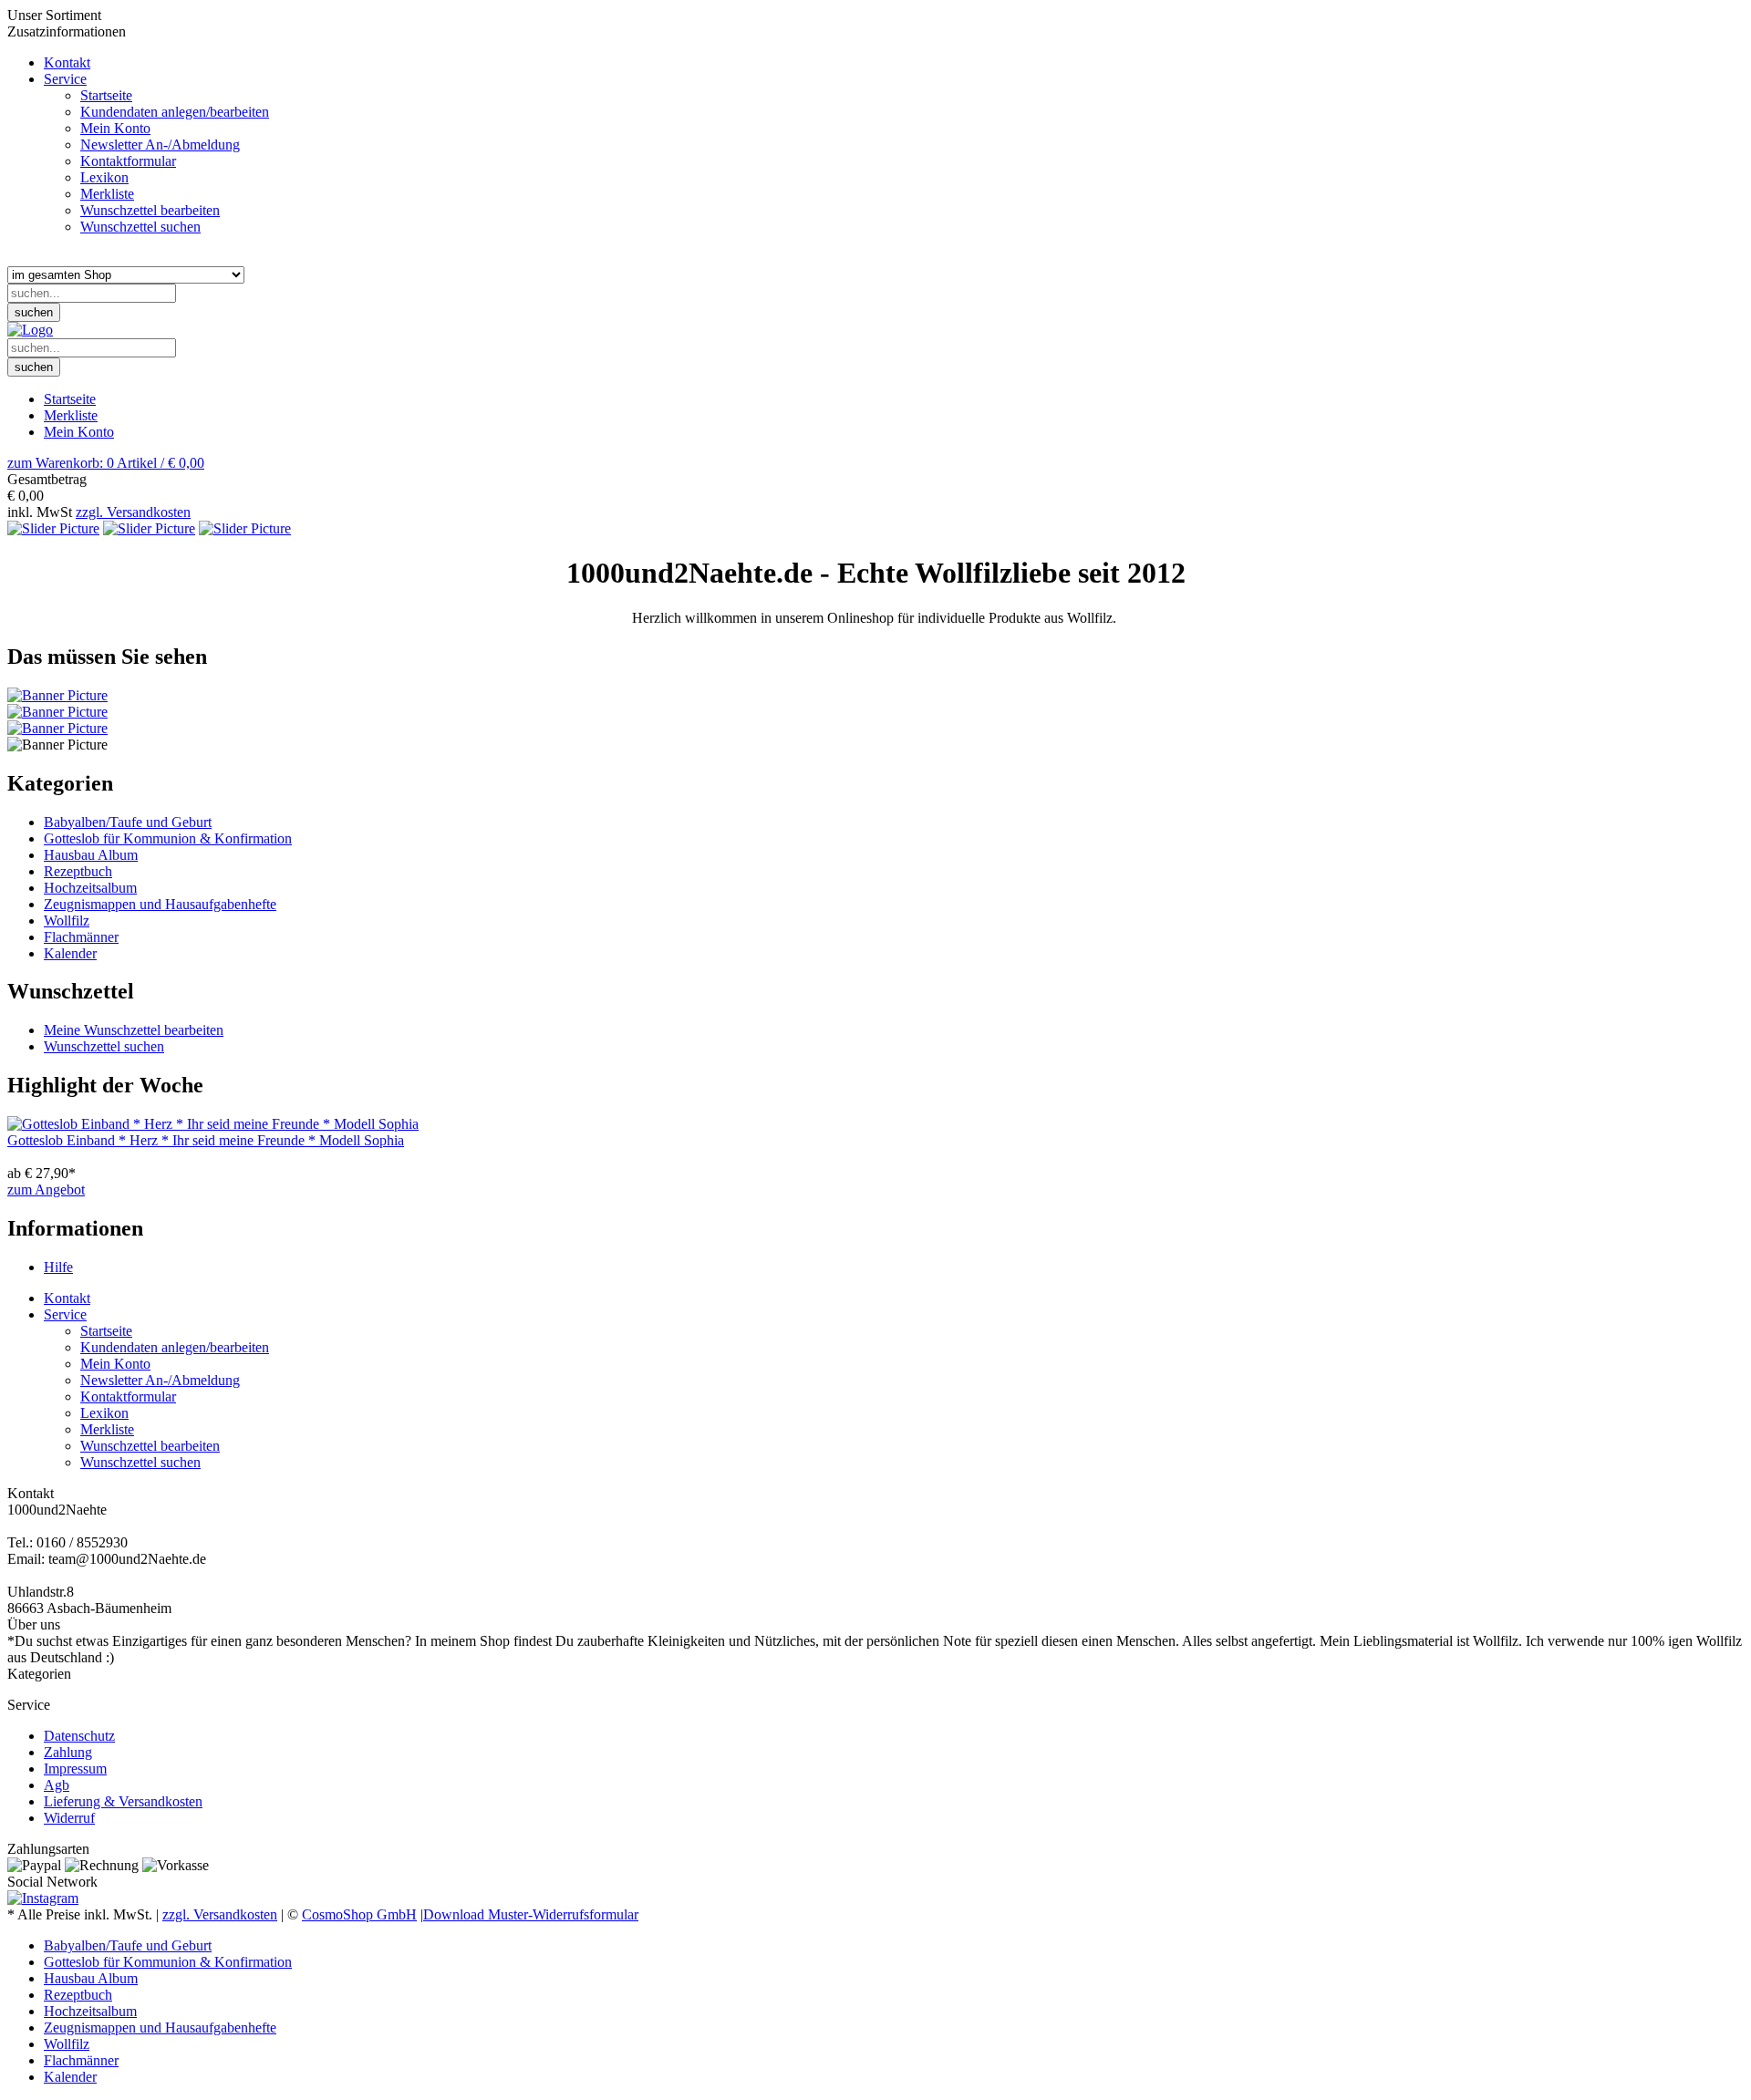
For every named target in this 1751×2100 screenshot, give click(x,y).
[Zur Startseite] (30, 330)
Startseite (70, 399)
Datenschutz (79, 1736)
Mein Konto (79, 432)
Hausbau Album (91, 855)
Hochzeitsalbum (90, 888)
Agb (57, 1785)
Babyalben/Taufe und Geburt (128, 822)
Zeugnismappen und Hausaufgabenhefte (160, 904)
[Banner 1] (57, 695)
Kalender (70, 953)
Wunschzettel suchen (104, 1046)
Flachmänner (81, 937)
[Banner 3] (57, 728)
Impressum (75, 1769)
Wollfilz (67, 921)
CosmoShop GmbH (359, 1914)
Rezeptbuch (78, 871)
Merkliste (71, 415)
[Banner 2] (57, 712)
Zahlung (68, 1752)
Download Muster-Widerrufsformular (531, 1914)
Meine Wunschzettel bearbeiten (134, 1030)
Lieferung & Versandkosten (123, 1801)
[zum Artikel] (213, 1124)
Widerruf (69, 1818)
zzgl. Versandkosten (133, 512)
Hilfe (58, 1267)
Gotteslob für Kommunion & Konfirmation (168, 838)
